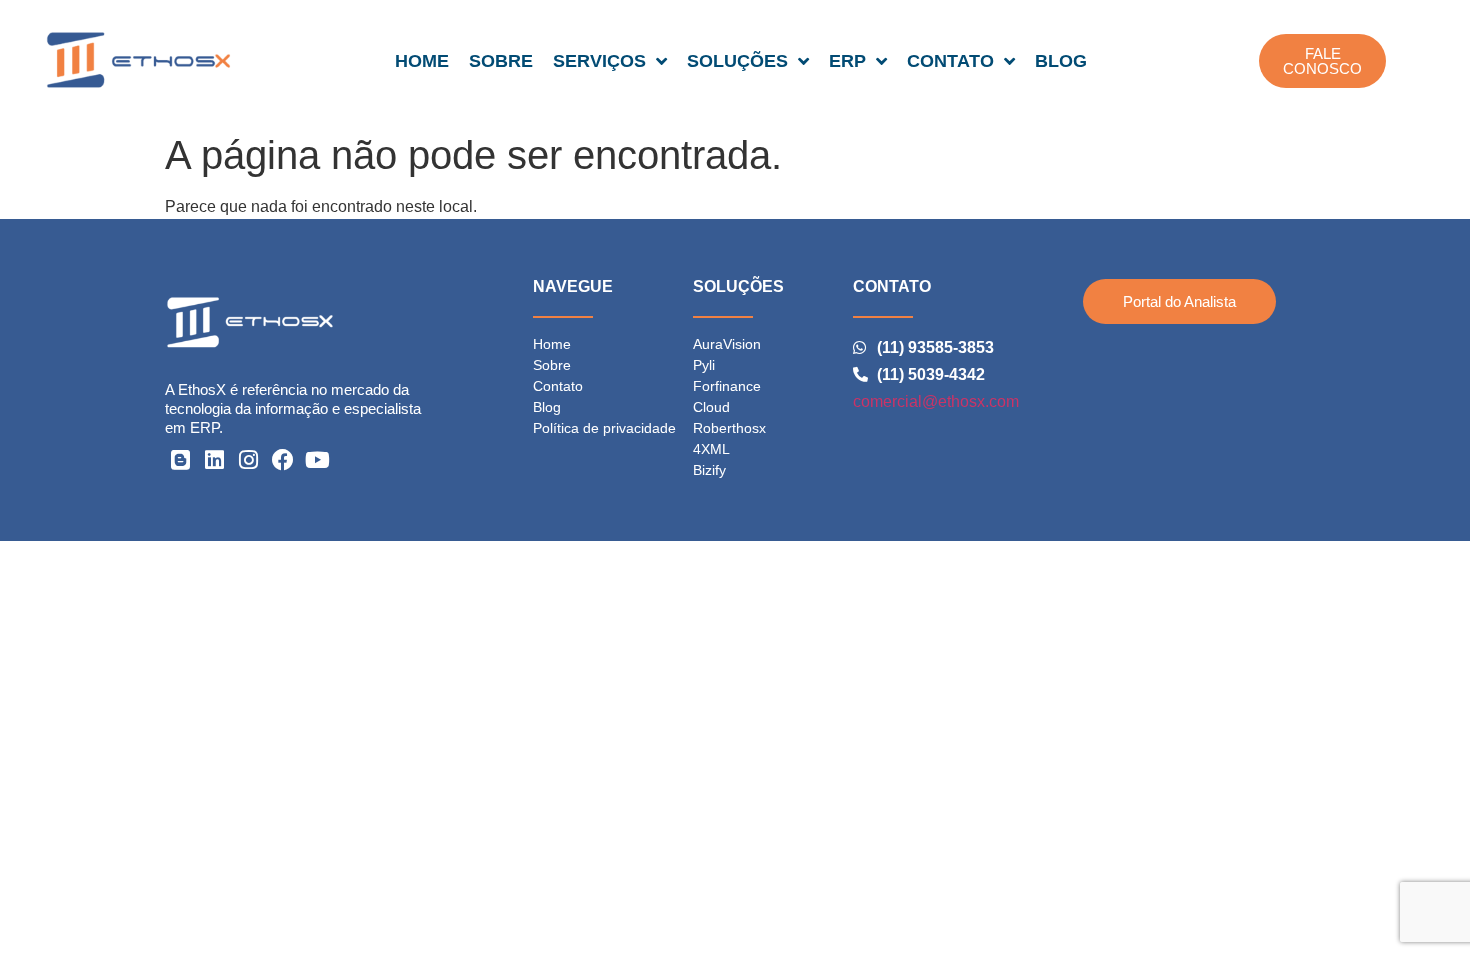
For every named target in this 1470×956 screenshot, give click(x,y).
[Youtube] (318, 460)
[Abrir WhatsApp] (1420, 905)
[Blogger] (180, 460)
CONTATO (950, 61)
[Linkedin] (214, 460)
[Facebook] (283, 460)
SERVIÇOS (599, 61)
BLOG (1061, 61)
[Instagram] (249, 460)
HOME (422, 61)
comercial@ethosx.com (936, 401)
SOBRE (501, 61)
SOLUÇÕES (737, 61)
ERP (847, 61)
